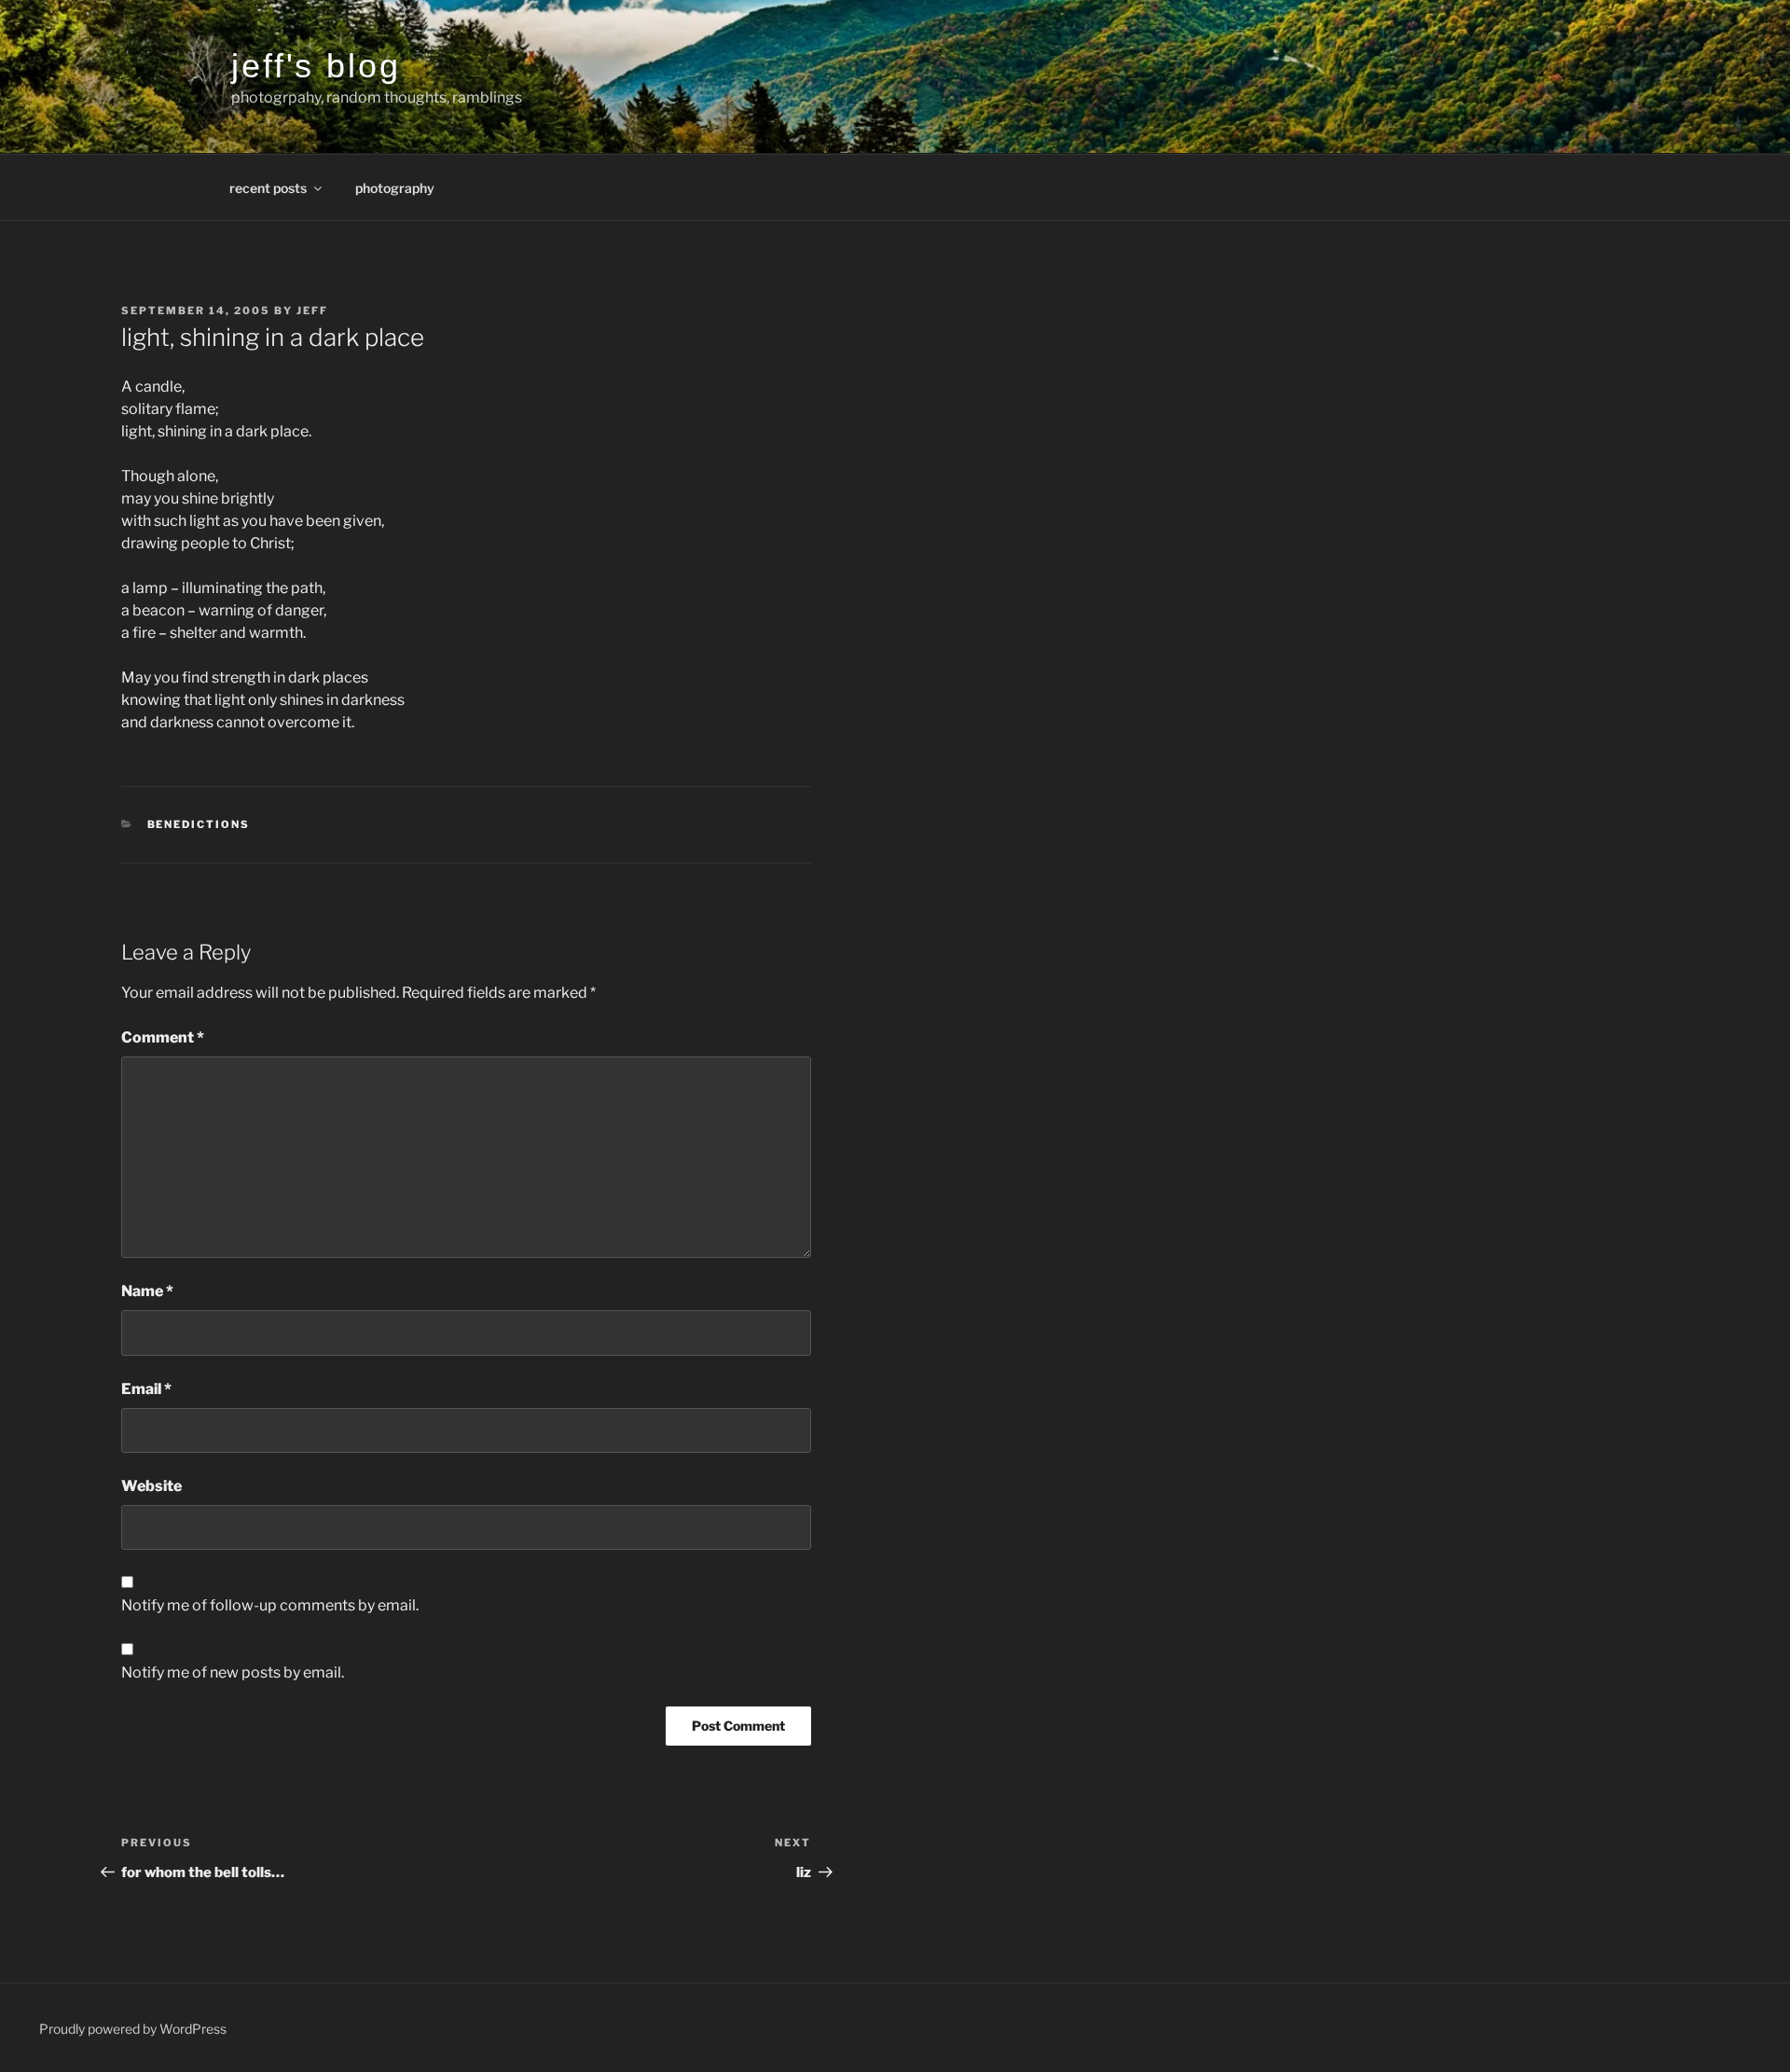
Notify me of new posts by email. (233, 1672)
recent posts (268, 188)
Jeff (312, 311)
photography (395, 188)
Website (151, 1486)
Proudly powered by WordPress (133, 2029)
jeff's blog (316, 66)
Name (147, 1291)
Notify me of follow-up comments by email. (270, 1605)
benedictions (199, 824)
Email (146, 1389)
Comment (163, 1037)
